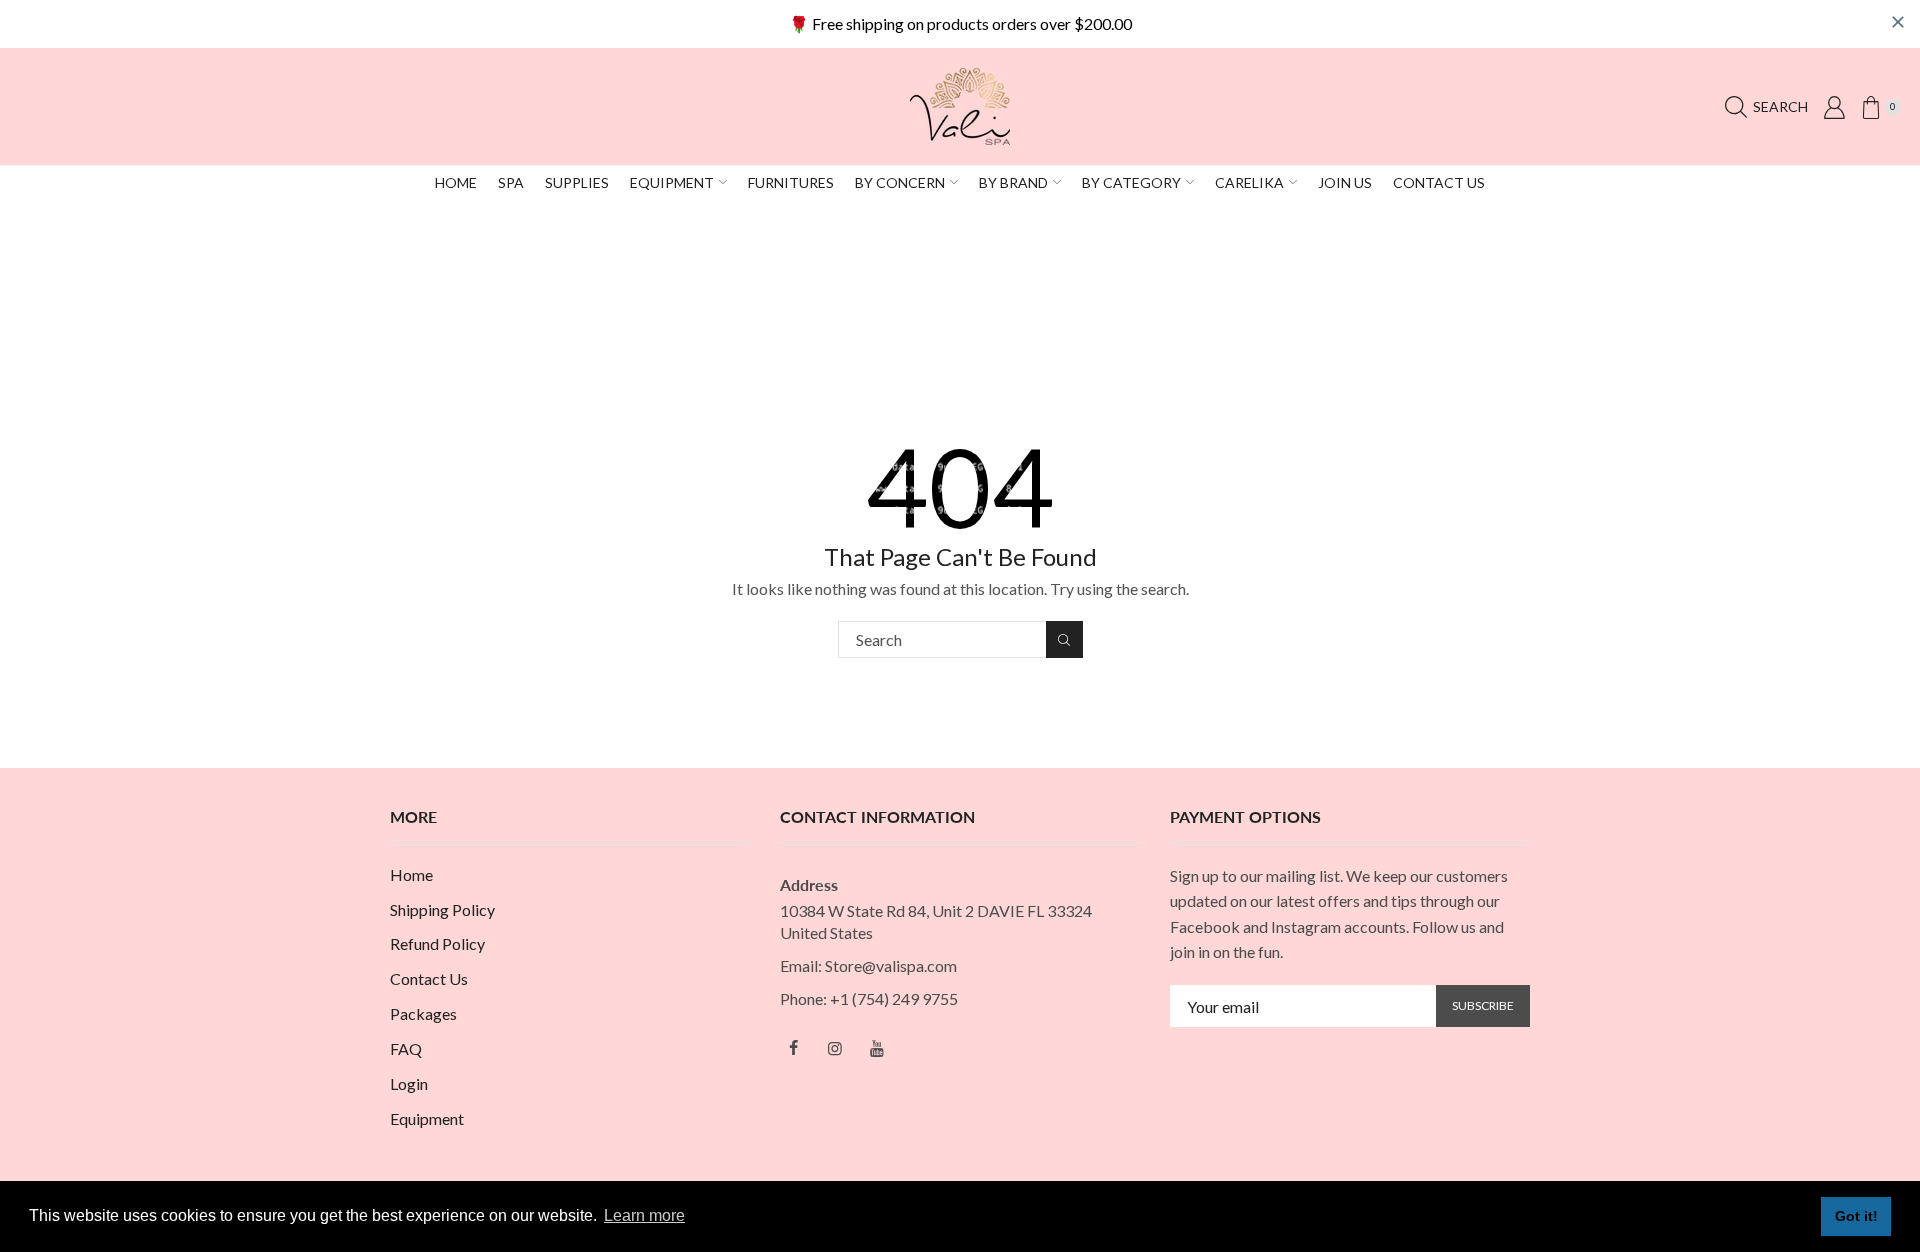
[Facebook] (793, 1048)
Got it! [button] (1856, 1216)
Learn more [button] (644, 1215)
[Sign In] (1834, 107)
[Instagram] (835, 1048)
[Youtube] (877, 1048)
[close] (1898, 22)
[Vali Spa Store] (960, 104)
